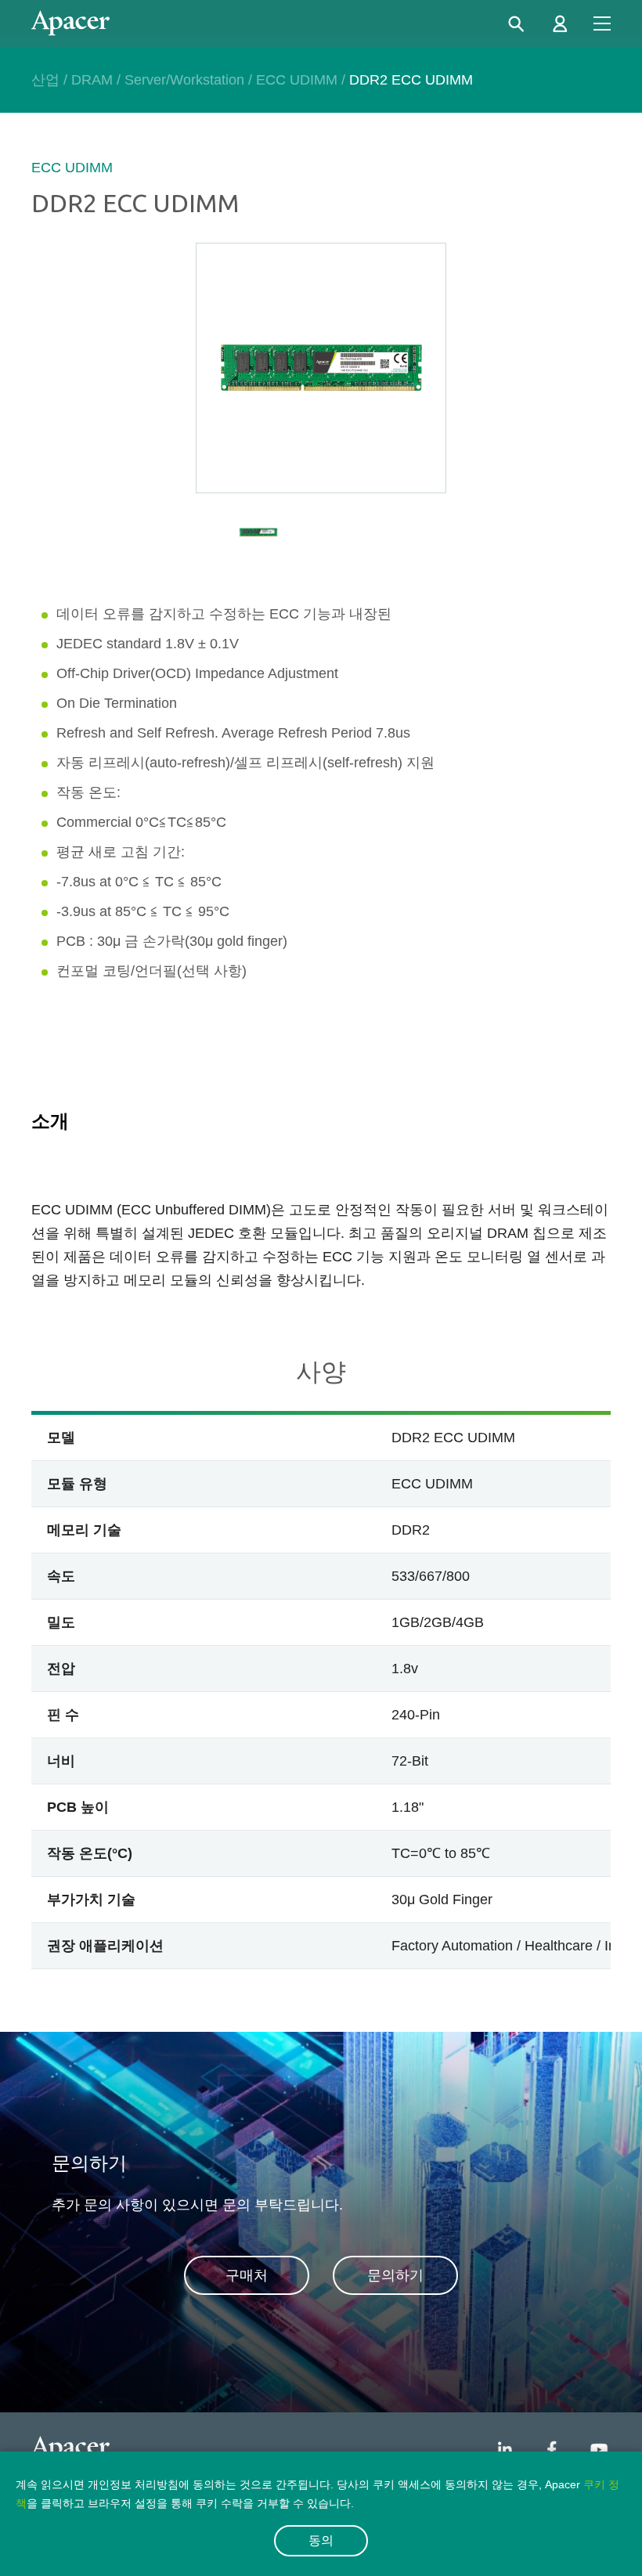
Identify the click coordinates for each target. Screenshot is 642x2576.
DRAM (92, 80)
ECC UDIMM (297, 80)
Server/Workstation (184, 80)
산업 (45, 80)
